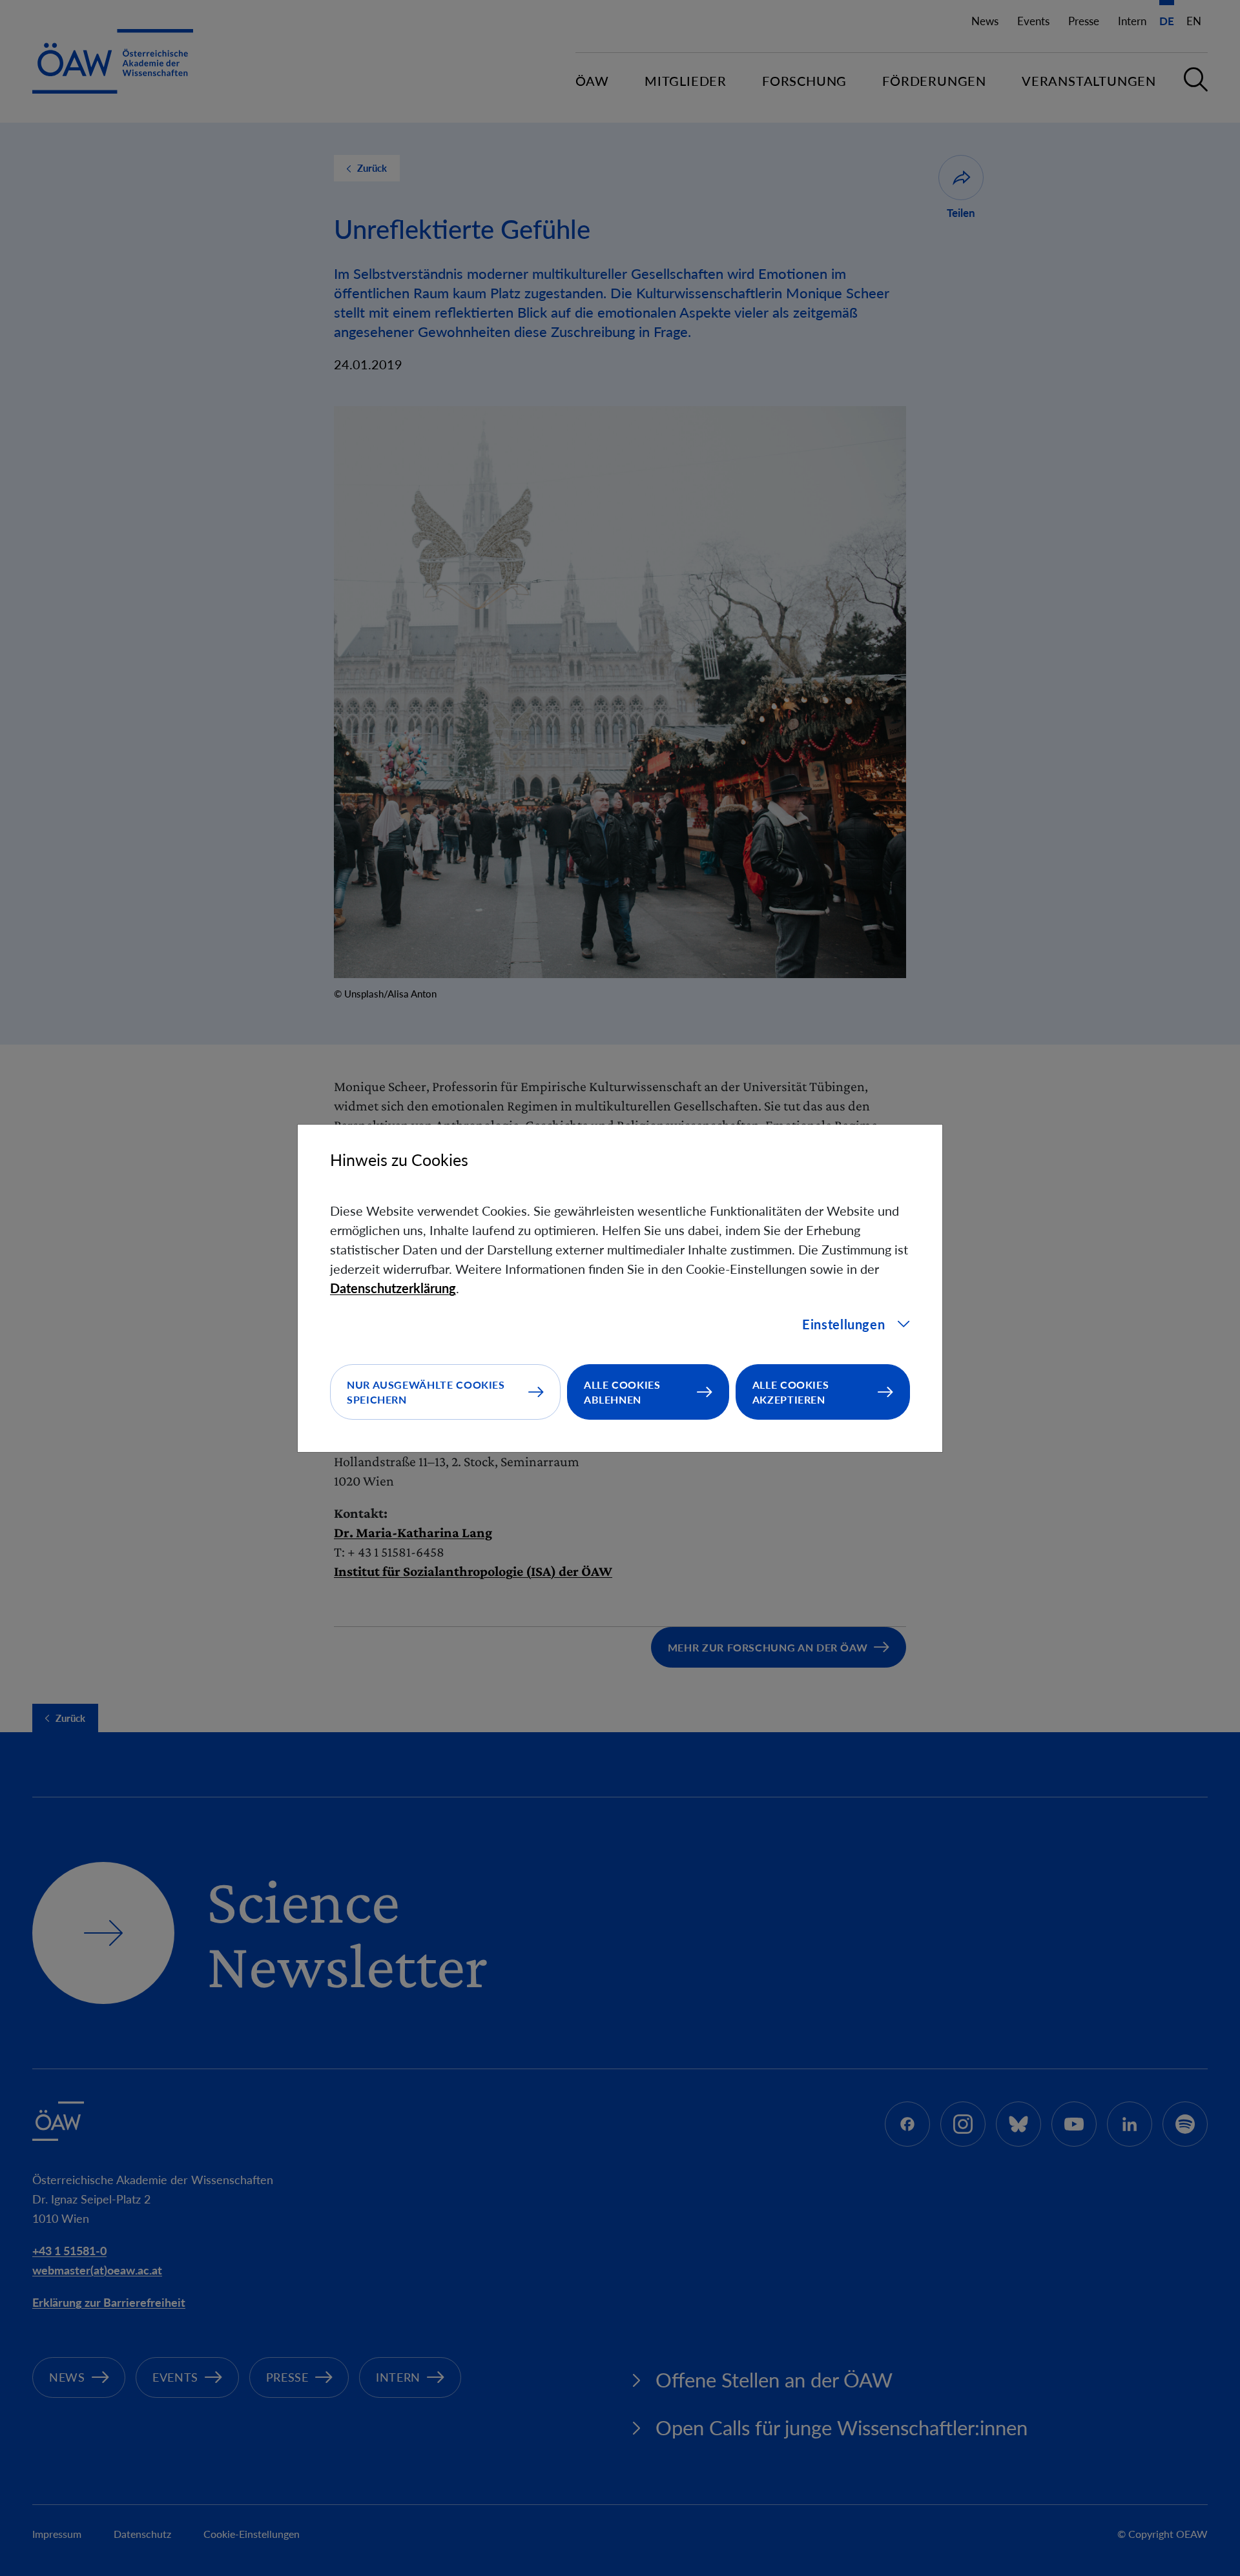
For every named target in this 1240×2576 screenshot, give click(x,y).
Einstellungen (843, 1324)
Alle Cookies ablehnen (622, 1392)
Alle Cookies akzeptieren (791, 1392)
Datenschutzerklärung (393, 1288)
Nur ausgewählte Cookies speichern (426, 1392)
